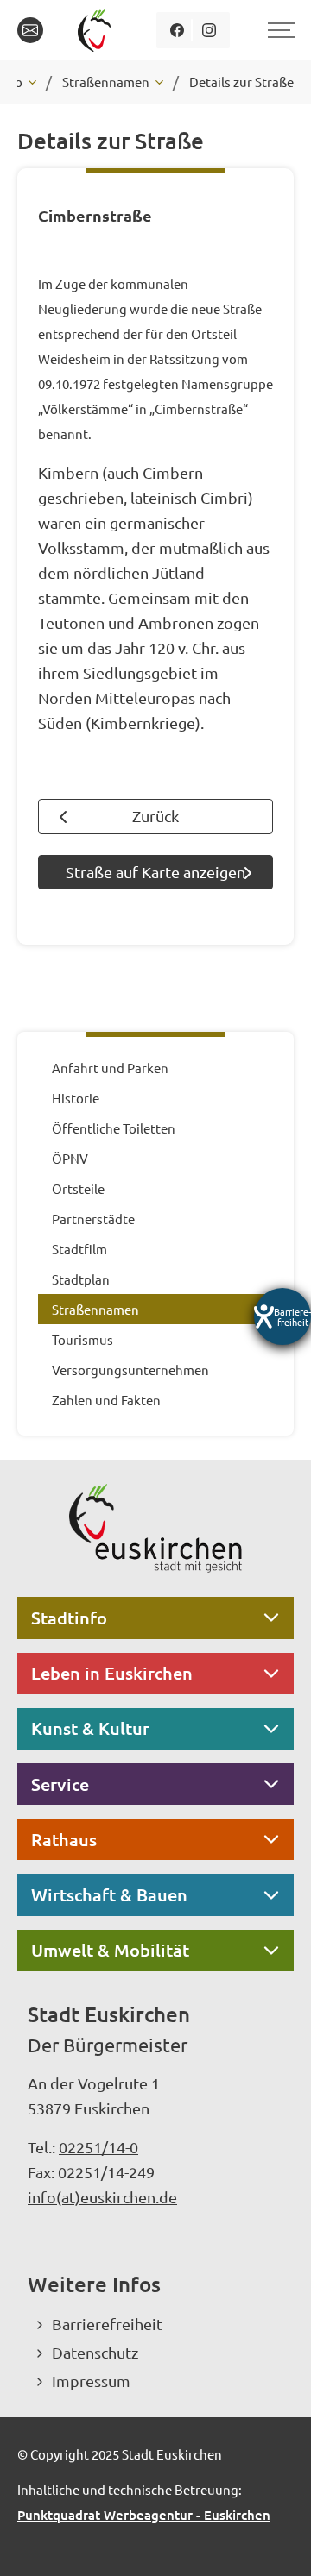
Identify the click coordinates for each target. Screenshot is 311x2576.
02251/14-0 (98, 2147)
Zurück (155, 816)
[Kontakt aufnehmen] (30, 30)
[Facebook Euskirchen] (177, 30)
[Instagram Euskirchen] (209, 30)
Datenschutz (95, 2352)
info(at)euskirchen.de (102, 2197)
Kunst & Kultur (90, 1728)
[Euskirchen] (97, 30)
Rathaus (64, 1839)
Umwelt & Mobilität (110, 1950)
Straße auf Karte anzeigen (155, 872)
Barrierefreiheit (107, 2324)
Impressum (91, 2381)
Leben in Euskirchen (112, 1673)
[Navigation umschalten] (279, 30)
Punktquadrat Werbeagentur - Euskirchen (144, 2515)
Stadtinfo (69, 1618)
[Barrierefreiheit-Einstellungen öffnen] (282, 1316)
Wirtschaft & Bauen (109, 1894)
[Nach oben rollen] (275, 2540)
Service (60, 1784)
